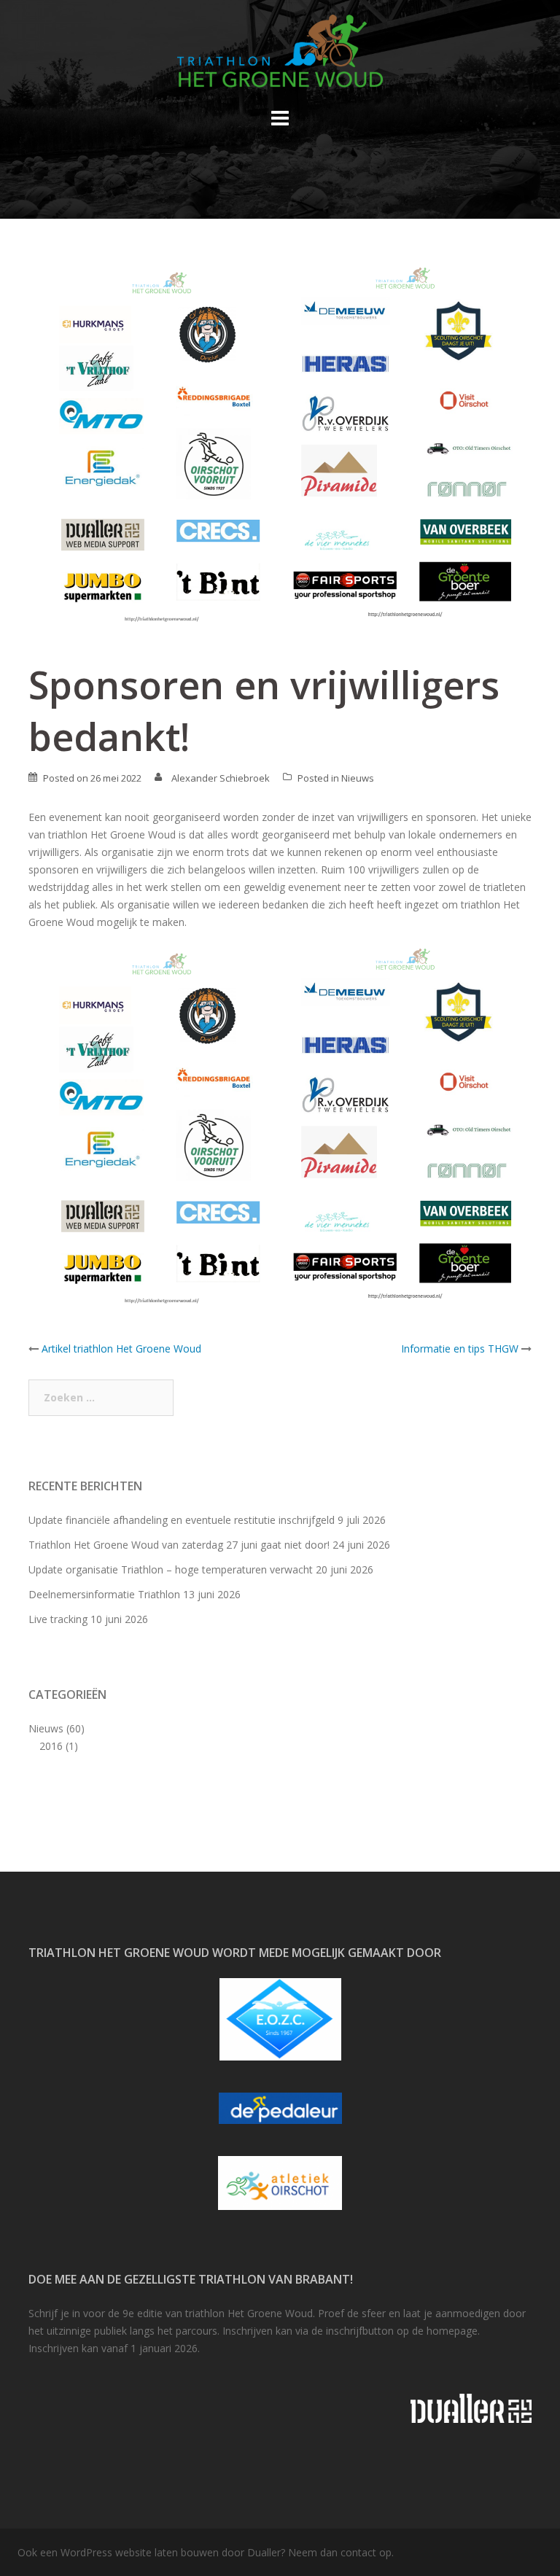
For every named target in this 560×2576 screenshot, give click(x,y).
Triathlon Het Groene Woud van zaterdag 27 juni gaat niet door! (179, 1545)
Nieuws (358, 778)
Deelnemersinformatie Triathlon (104, 1594)
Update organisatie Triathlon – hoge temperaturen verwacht (171, 1569)
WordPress (86, 2552)
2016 (51, 1746)
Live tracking (58, 1619)
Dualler (264, 2552)
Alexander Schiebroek (221, 778)
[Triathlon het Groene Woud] (280, 55)
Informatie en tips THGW (460, 1349)
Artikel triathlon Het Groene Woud (121, 1349)
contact (358, 2552)
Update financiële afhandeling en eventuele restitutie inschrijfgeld (182, 1520)
